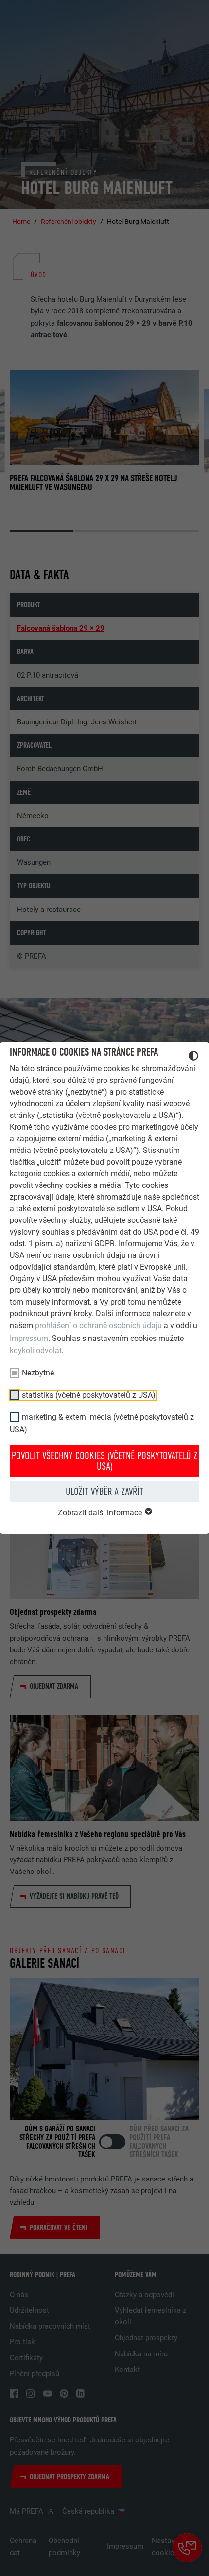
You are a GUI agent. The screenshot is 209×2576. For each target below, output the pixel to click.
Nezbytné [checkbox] (38, 1373)
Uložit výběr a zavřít (104, 1492)
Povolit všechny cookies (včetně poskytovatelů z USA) (104, 1461)
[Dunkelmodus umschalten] (193, 1057)
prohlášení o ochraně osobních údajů (98, 1326)
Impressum (29, 1338)
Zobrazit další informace (101, 1513)
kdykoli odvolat (36, 1350)
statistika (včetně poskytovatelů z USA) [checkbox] (89, 1395)
